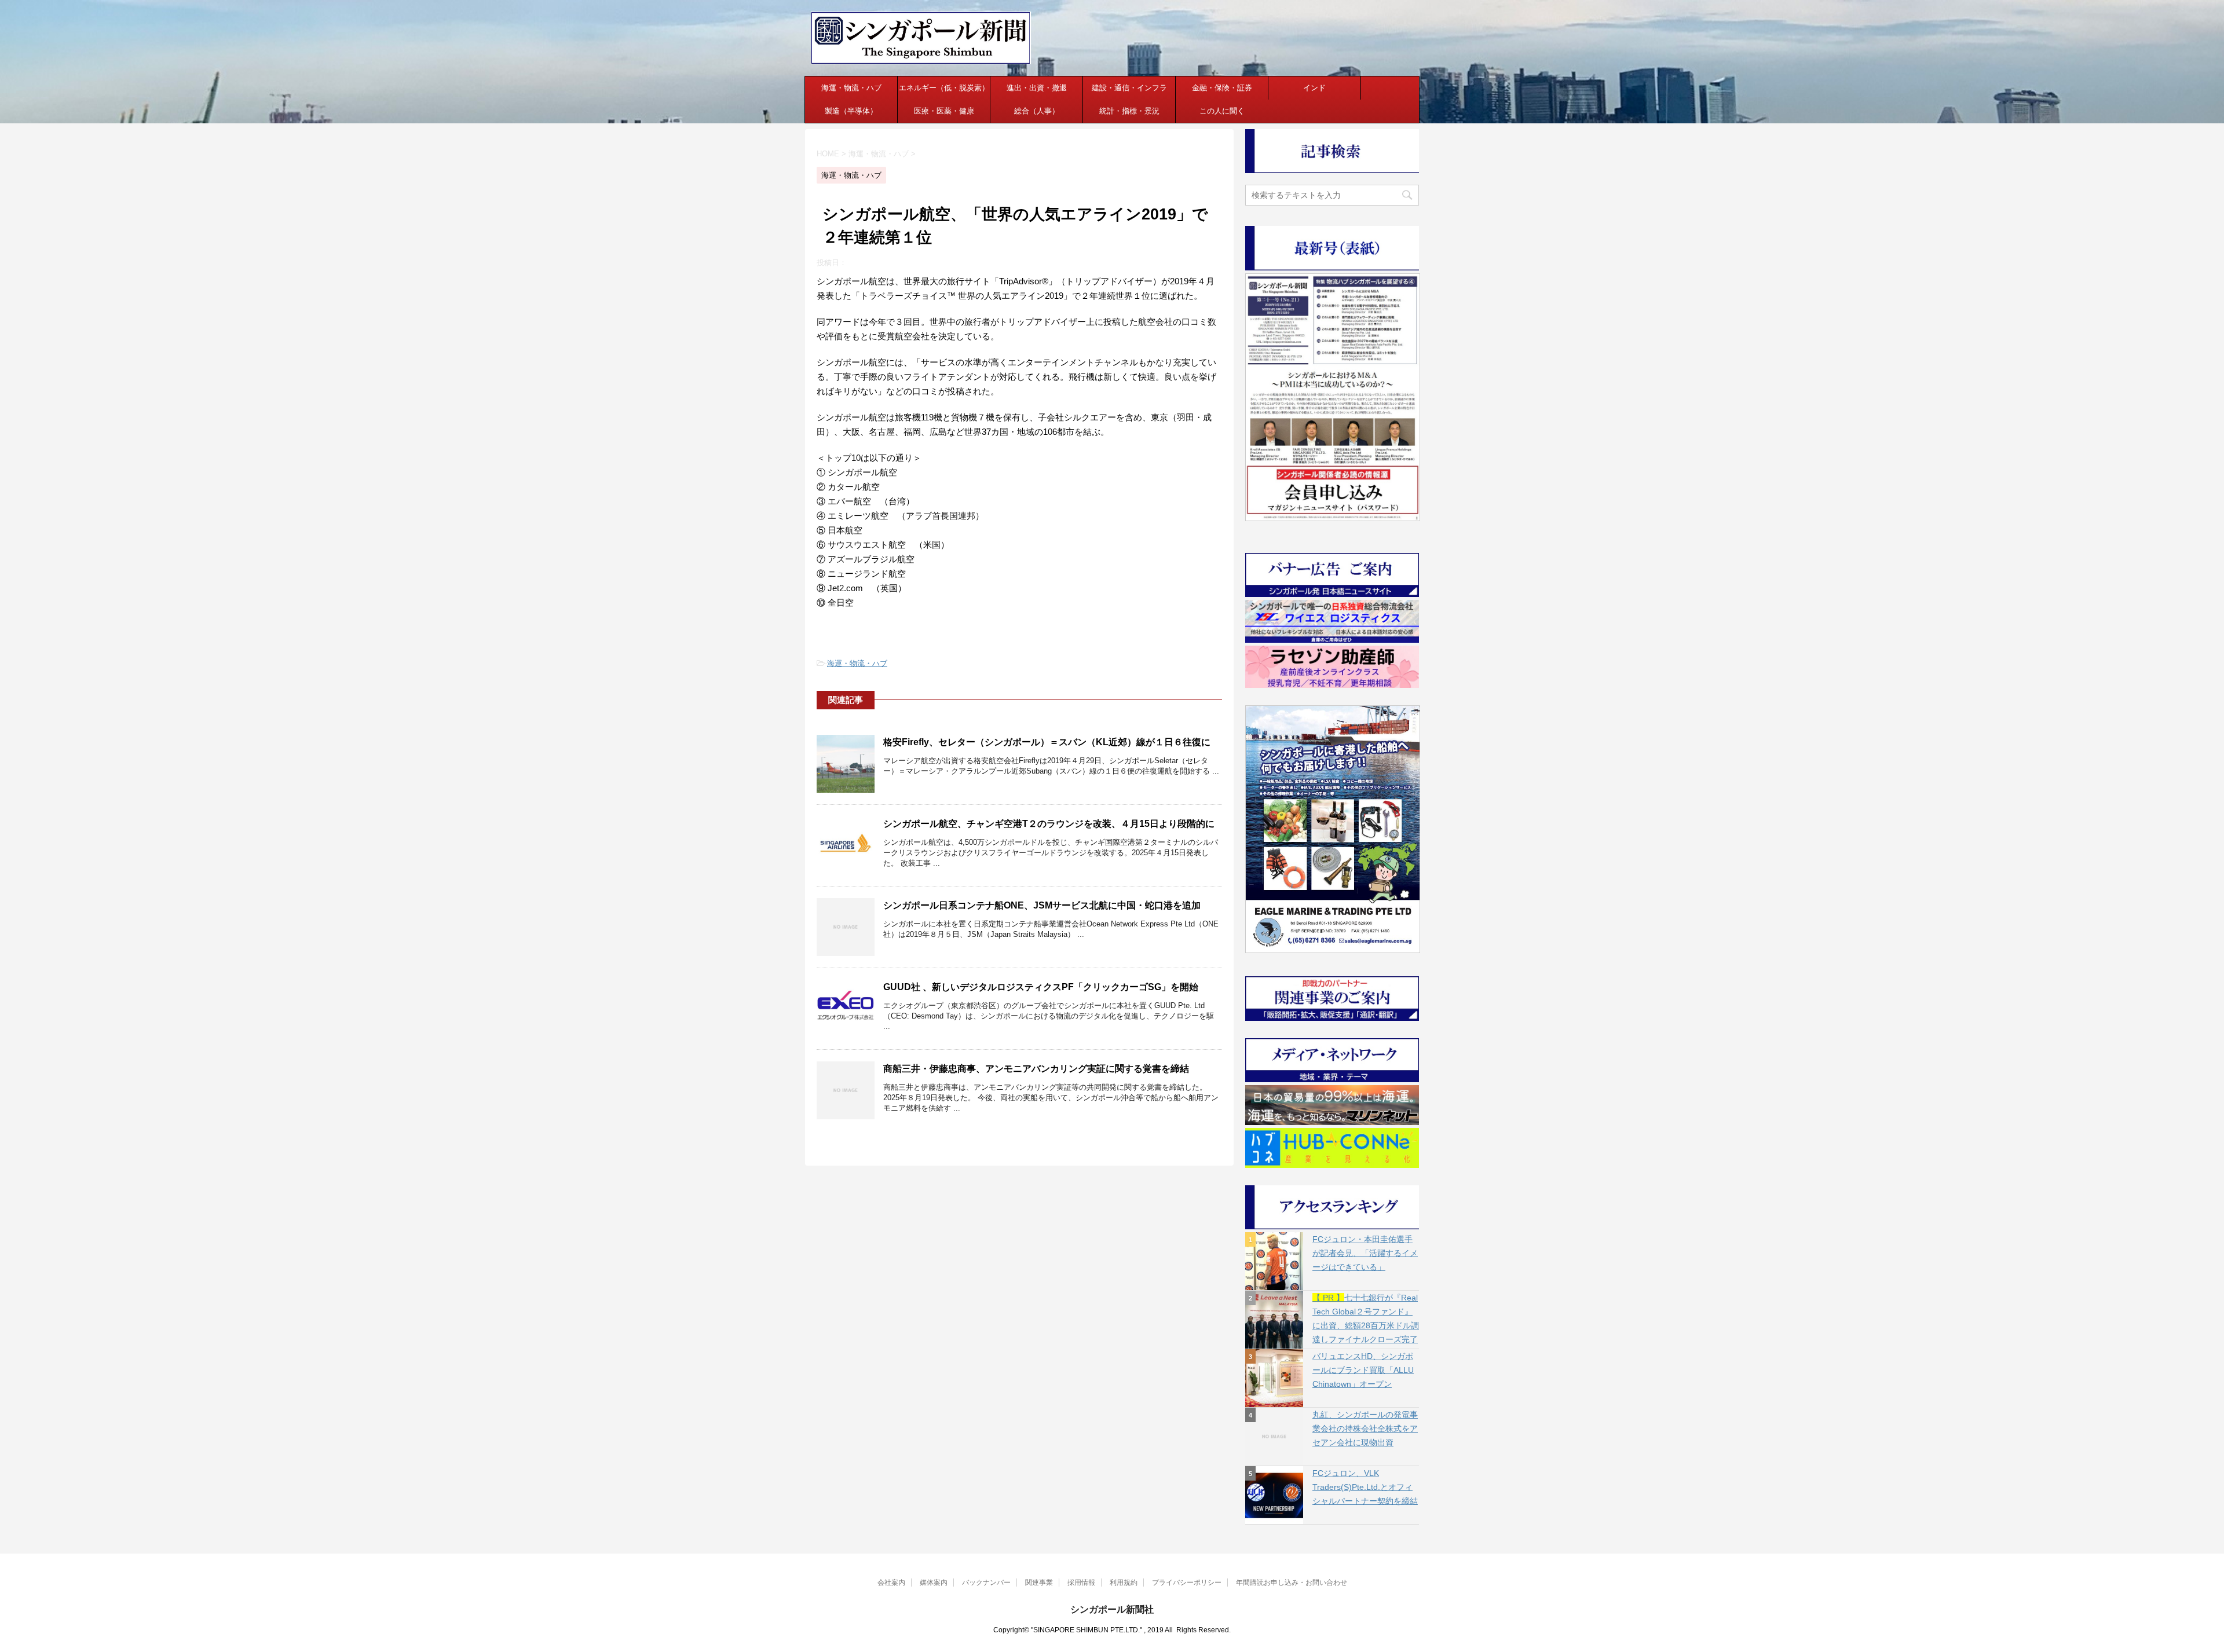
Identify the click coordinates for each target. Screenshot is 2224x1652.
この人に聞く (1222, 111)
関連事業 (1039, 1583)
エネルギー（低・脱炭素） (944, 88)
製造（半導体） (851, 111)
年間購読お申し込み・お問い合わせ (1292, 1583)
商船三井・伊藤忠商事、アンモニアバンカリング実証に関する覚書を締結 (1036, 1069)
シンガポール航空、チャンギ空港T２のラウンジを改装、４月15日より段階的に (1049, 824)
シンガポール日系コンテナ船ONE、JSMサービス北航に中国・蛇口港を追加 (1042, 905)
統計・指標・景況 (1129, 111)
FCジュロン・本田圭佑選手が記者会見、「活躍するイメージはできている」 (1365, 1253)
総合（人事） (1037, 111)
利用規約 (1124, 1583)
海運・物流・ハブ (851, 88)
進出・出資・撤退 (1037, 88)
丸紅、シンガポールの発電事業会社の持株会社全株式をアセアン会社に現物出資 (1365, 1428)
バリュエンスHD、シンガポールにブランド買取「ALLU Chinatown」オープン (1363, 1370)
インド (1314, 88)
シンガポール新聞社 (1112, 1609)
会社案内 (891, 1583)
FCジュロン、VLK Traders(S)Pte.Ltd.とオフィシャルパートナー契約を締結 (1365, 1487)
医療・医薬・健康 (944, 111)
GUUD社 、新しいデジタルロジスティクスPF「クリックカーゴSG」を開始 (1041, 987)
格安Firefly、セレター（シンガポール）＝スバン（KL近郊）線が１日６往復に (1047, 742)
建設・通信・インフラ (1129, 88)
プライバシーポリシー (1187, 1583)
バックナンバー (986, 1583)
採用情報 (1081, 1583)
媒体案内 (934, 1583)
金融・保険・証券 (1222, 88)
